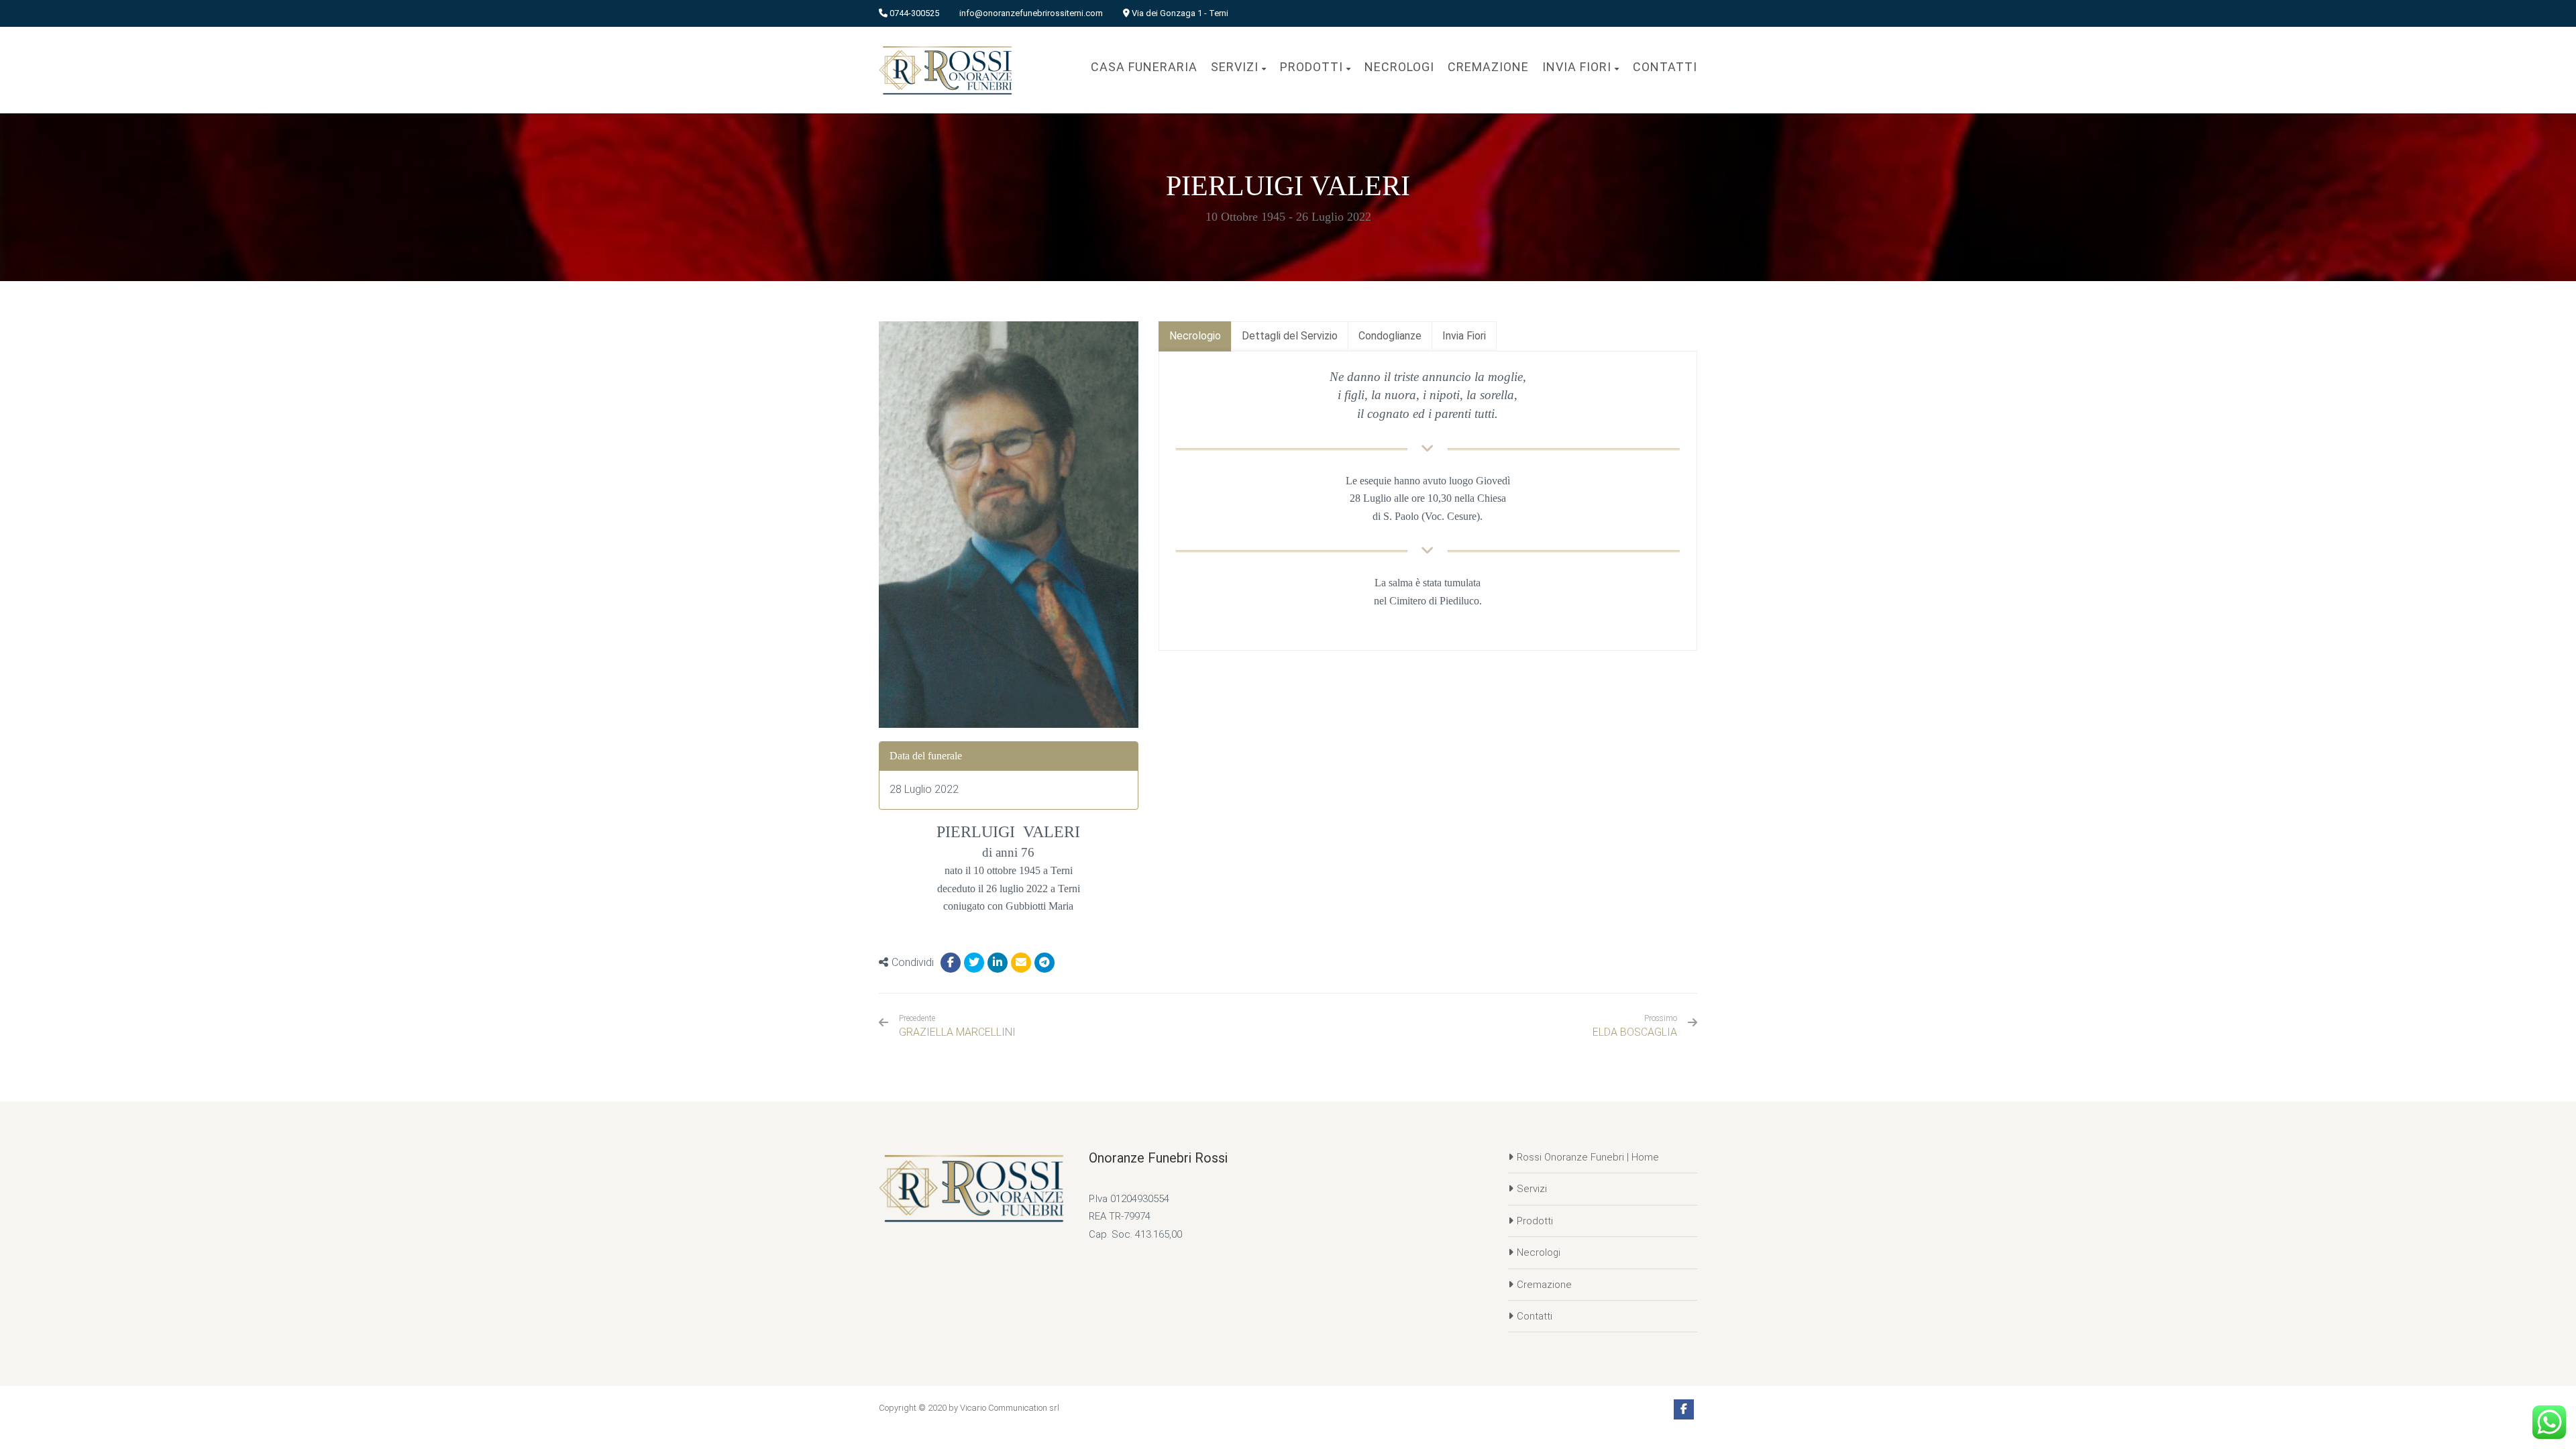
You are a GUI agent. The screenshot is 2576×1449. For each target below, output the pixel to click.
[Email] (1021, 963)
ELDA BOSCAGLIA (1635, 1032)
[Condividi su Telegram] (1044, 963)
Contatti (1535, 1316)
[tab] (1195, 336)
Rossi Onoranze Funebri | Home (1588, 1157)
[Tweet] (974, 963)
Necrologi (1539, 1252)
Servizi (1532, 1189)
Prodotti (1535, 1221)
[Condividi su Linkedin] (998, 963)
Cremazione (1544, 1285)
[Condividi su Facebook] (951, 963)
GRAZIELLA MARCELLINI (957, 1026)
